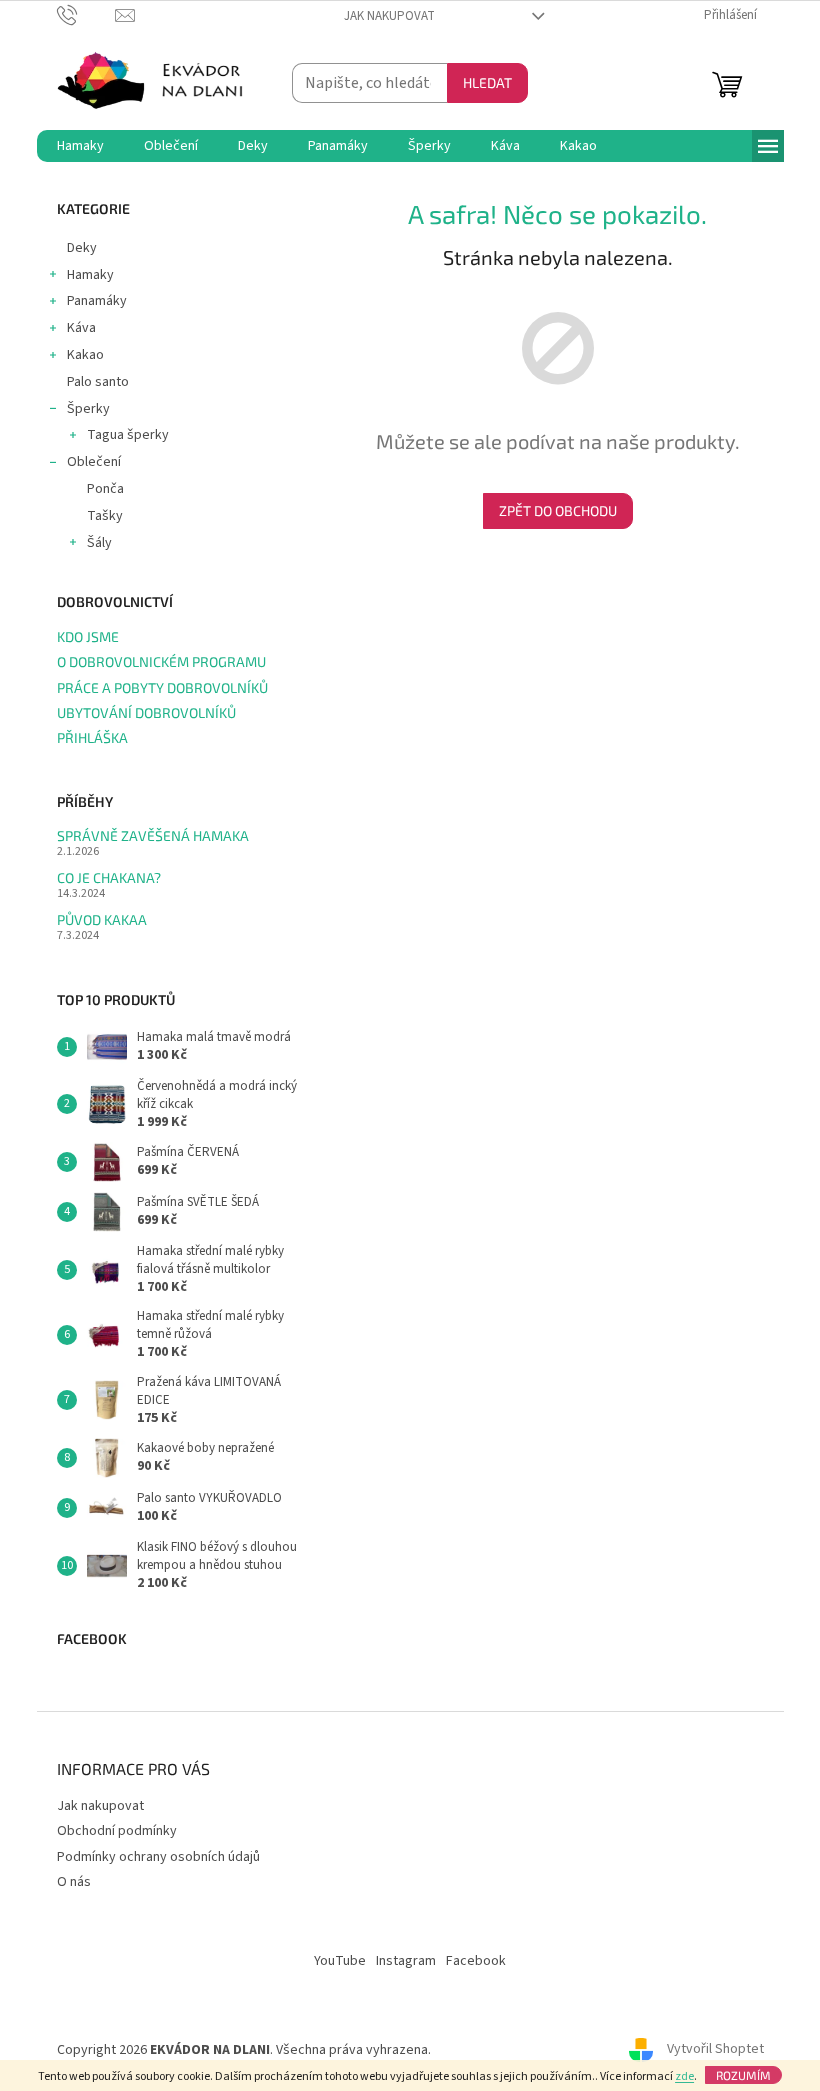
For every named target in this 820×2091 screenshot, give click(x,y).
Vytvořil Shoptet (715, 2050)
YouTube (340, 1961)
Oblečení (94, 462)
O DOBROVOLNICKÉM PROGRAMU (161, 661)
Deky (82, 248)
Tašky (105, 516)
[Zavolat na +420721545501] (86, 15)
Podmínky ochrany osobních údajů (158, 1857)
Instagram (406, 1961)
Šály (99, 543)
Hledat (487, 82)
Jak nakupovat (389, 16)
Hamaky (90, 275)
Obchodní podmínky (117, 1831)
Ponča (105, 489)
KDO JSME (88, 636)
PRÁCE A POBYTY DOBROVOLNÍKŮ (162, 687)
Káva (81, 328)
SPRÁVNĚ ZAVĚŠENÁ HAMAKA (153, 835)
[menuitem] (80, 146)
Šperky (88, 409)
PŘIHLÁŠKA (92, 737)
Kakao (85, 355)
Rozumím (743, 2075)
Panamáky (97, 301)
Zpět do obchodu (558, 510)
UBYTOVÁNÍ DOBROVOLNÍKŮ (146, 712)
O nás (74, 1882)
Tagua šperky (128, 435)
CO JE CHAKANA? (109, 877)
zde (684, 2076)
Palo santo (98, 382)
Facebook (476, 1961)
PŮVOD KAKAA (102, 919)
